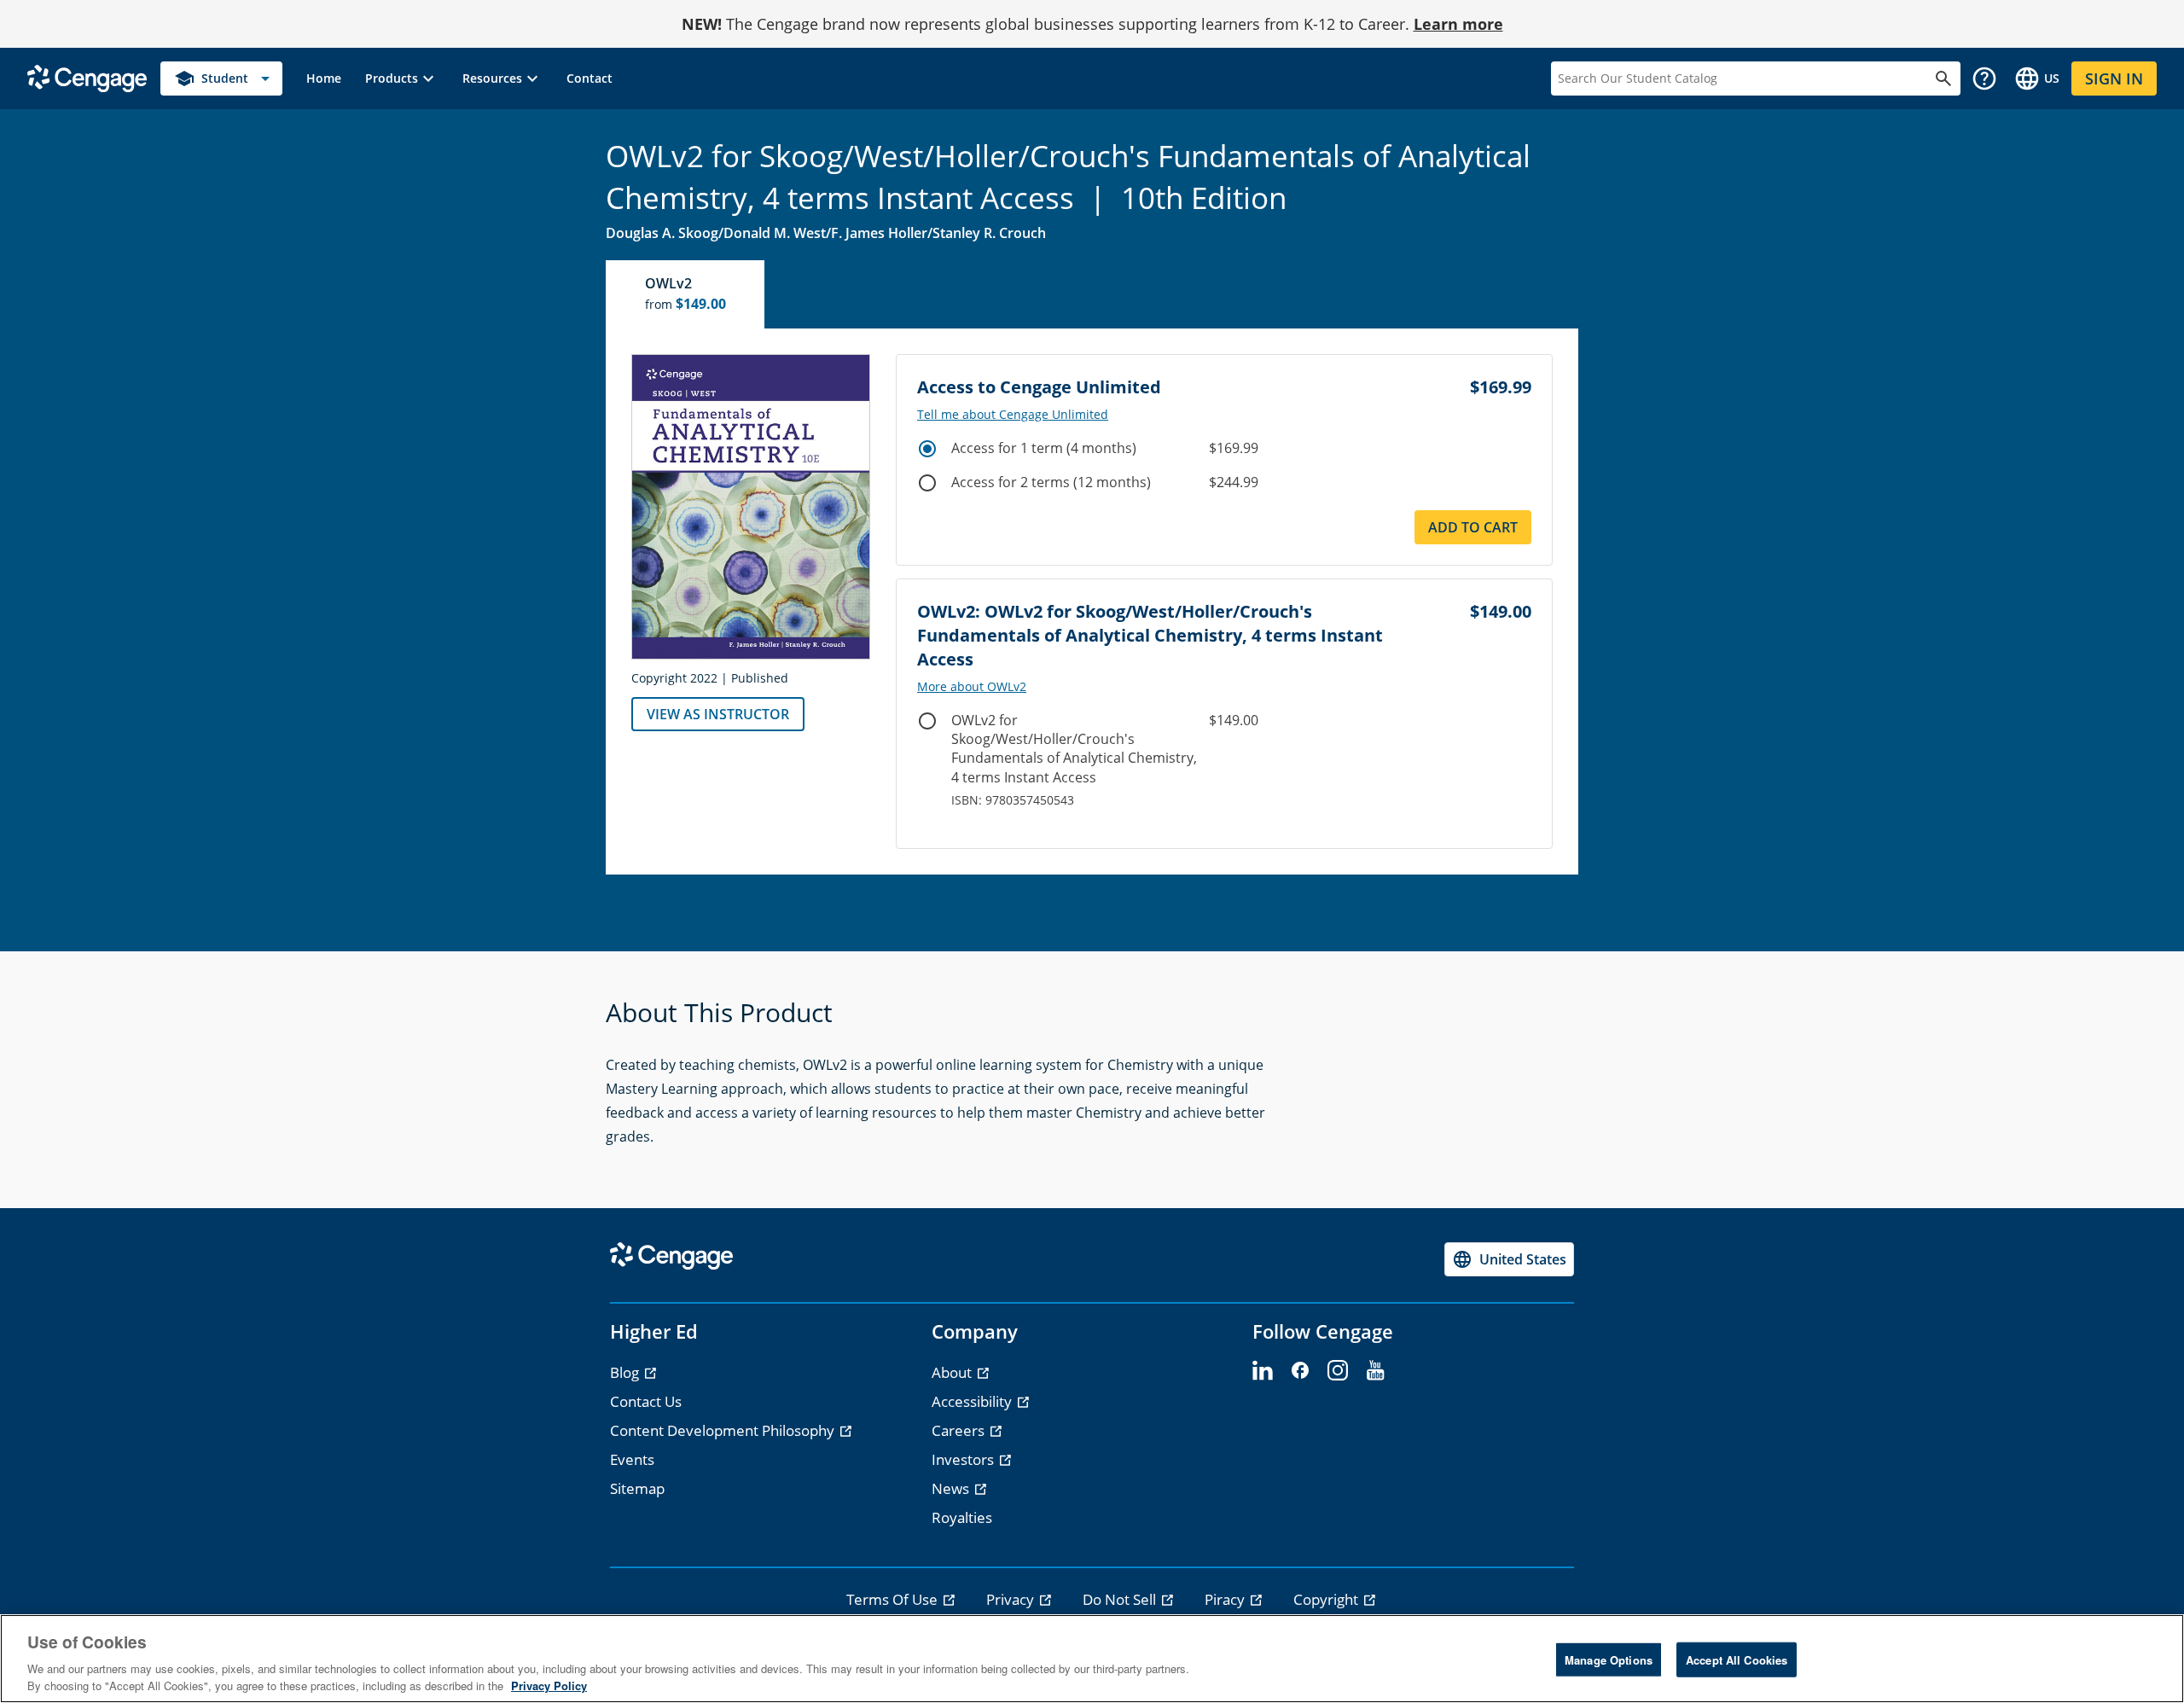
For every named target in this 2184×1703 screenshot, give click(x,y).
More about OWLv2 (972, 687)
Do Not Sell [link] (1121, 1599)
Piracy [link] (1226, 1599)
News (952, 1488)
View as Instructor (718, 714)
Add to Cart (1473, 527)
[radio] (927, 449)
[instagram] (1338, 1371)
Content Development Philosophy (724, 1430)
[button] (402, 78)
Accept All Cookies (1737, 1660)
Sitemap (637, 1488)
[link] (324, 78)
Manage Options (1609, 1660)
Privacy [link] (1012, 1599)
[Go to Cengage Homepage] (87, 77)
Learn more (1458, 24)
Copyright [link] (1327, 1599)
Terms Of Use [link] (894, 1599)
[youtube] (1375, 1371)
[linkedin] (1263, 1371)
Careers (960, 1430)
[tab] (686, 294)
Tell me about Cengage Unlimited (1013, 415)
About (953, 1372)
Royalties (962, 1517)
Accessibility (973, 1401)
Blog (626, 1372)
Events (632, 1459)
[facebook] (1300, 1371)
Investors (964, 1459)
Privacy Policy (549, 1686)
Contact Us (646, 1401)
